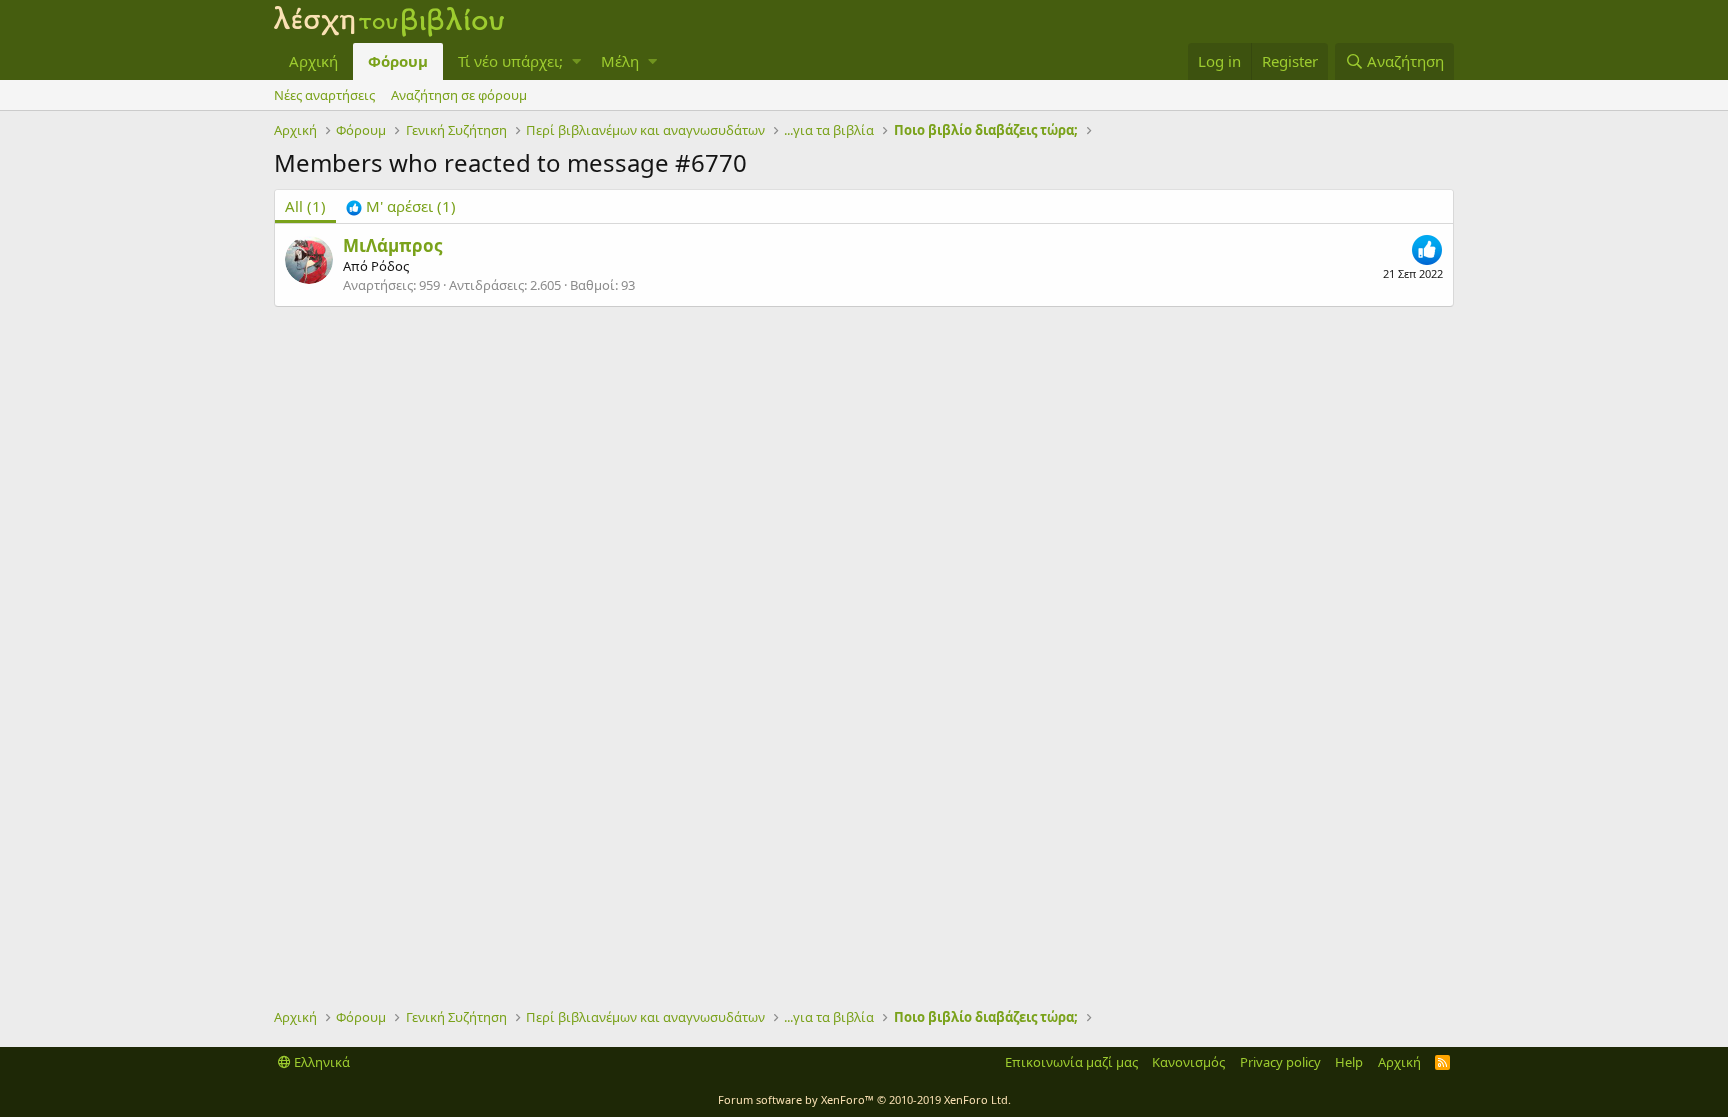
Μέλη (620, 61)
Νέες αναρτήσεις (324, 95)
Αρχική (313, 61)
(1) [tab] (305, 206)
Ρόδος (390, 266)
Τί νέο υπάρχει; (510, 61)
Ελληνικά (320, 1062)
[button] (576, 61)
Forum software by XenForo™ (864, 1099)
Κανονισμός (1188, 1062)
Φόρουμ (398, 61)
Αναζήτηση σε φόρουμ (459, 95)
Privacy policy (1280, 1062)
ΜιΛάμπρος (392, 245)
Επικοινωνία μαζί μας (1071, 1062)
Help (1349, 1062)
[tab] (401, 206)
